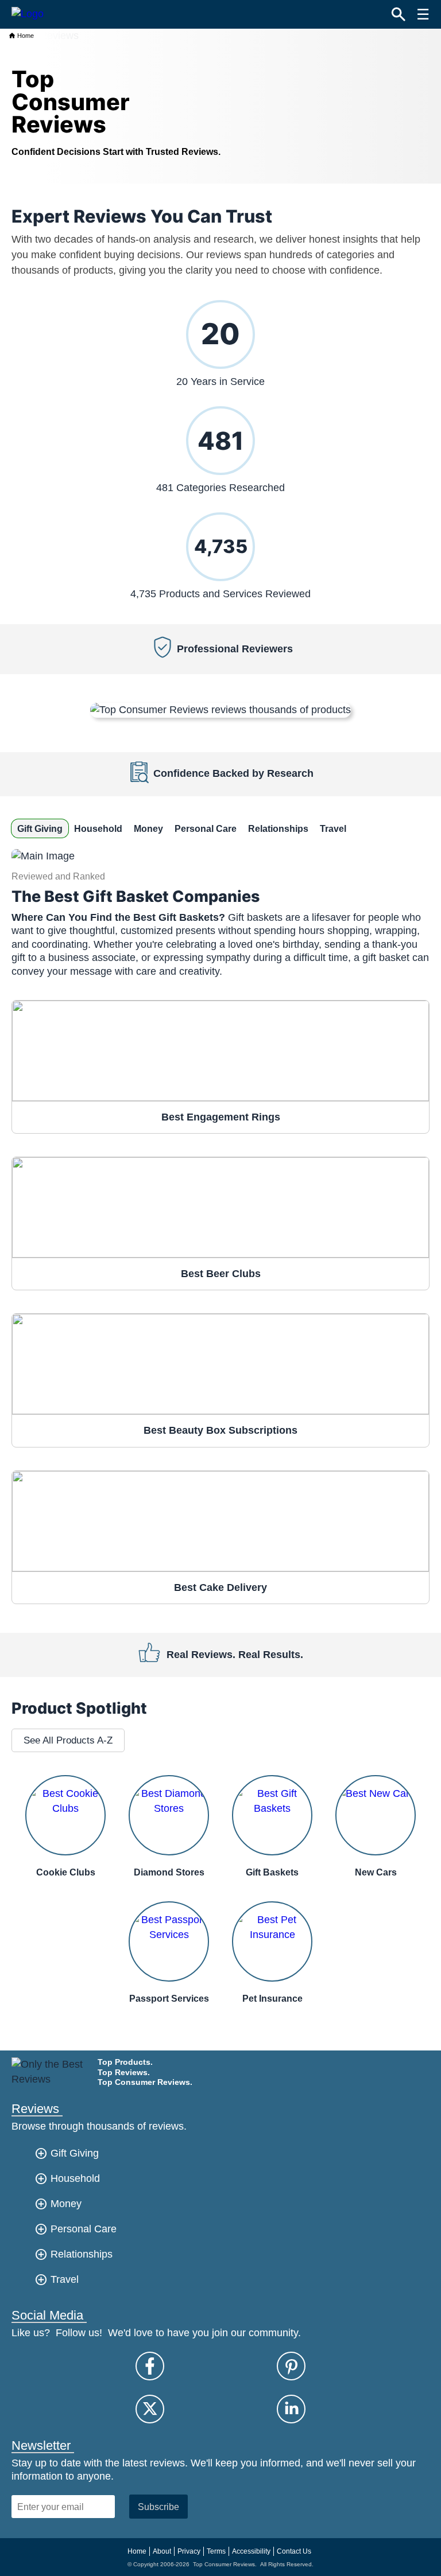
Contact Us (294, 2551)
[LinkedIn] (291, 2409)
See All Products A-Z (68, 1740)
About (162, 2551)
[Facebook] (150, 2366)
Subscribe (158, 2507)
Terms (216, 2551)
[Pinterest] (291, 2366)
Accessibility (251, 2551)
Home (25, 36)
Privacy (189, 2551)
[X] (150, 2409)
